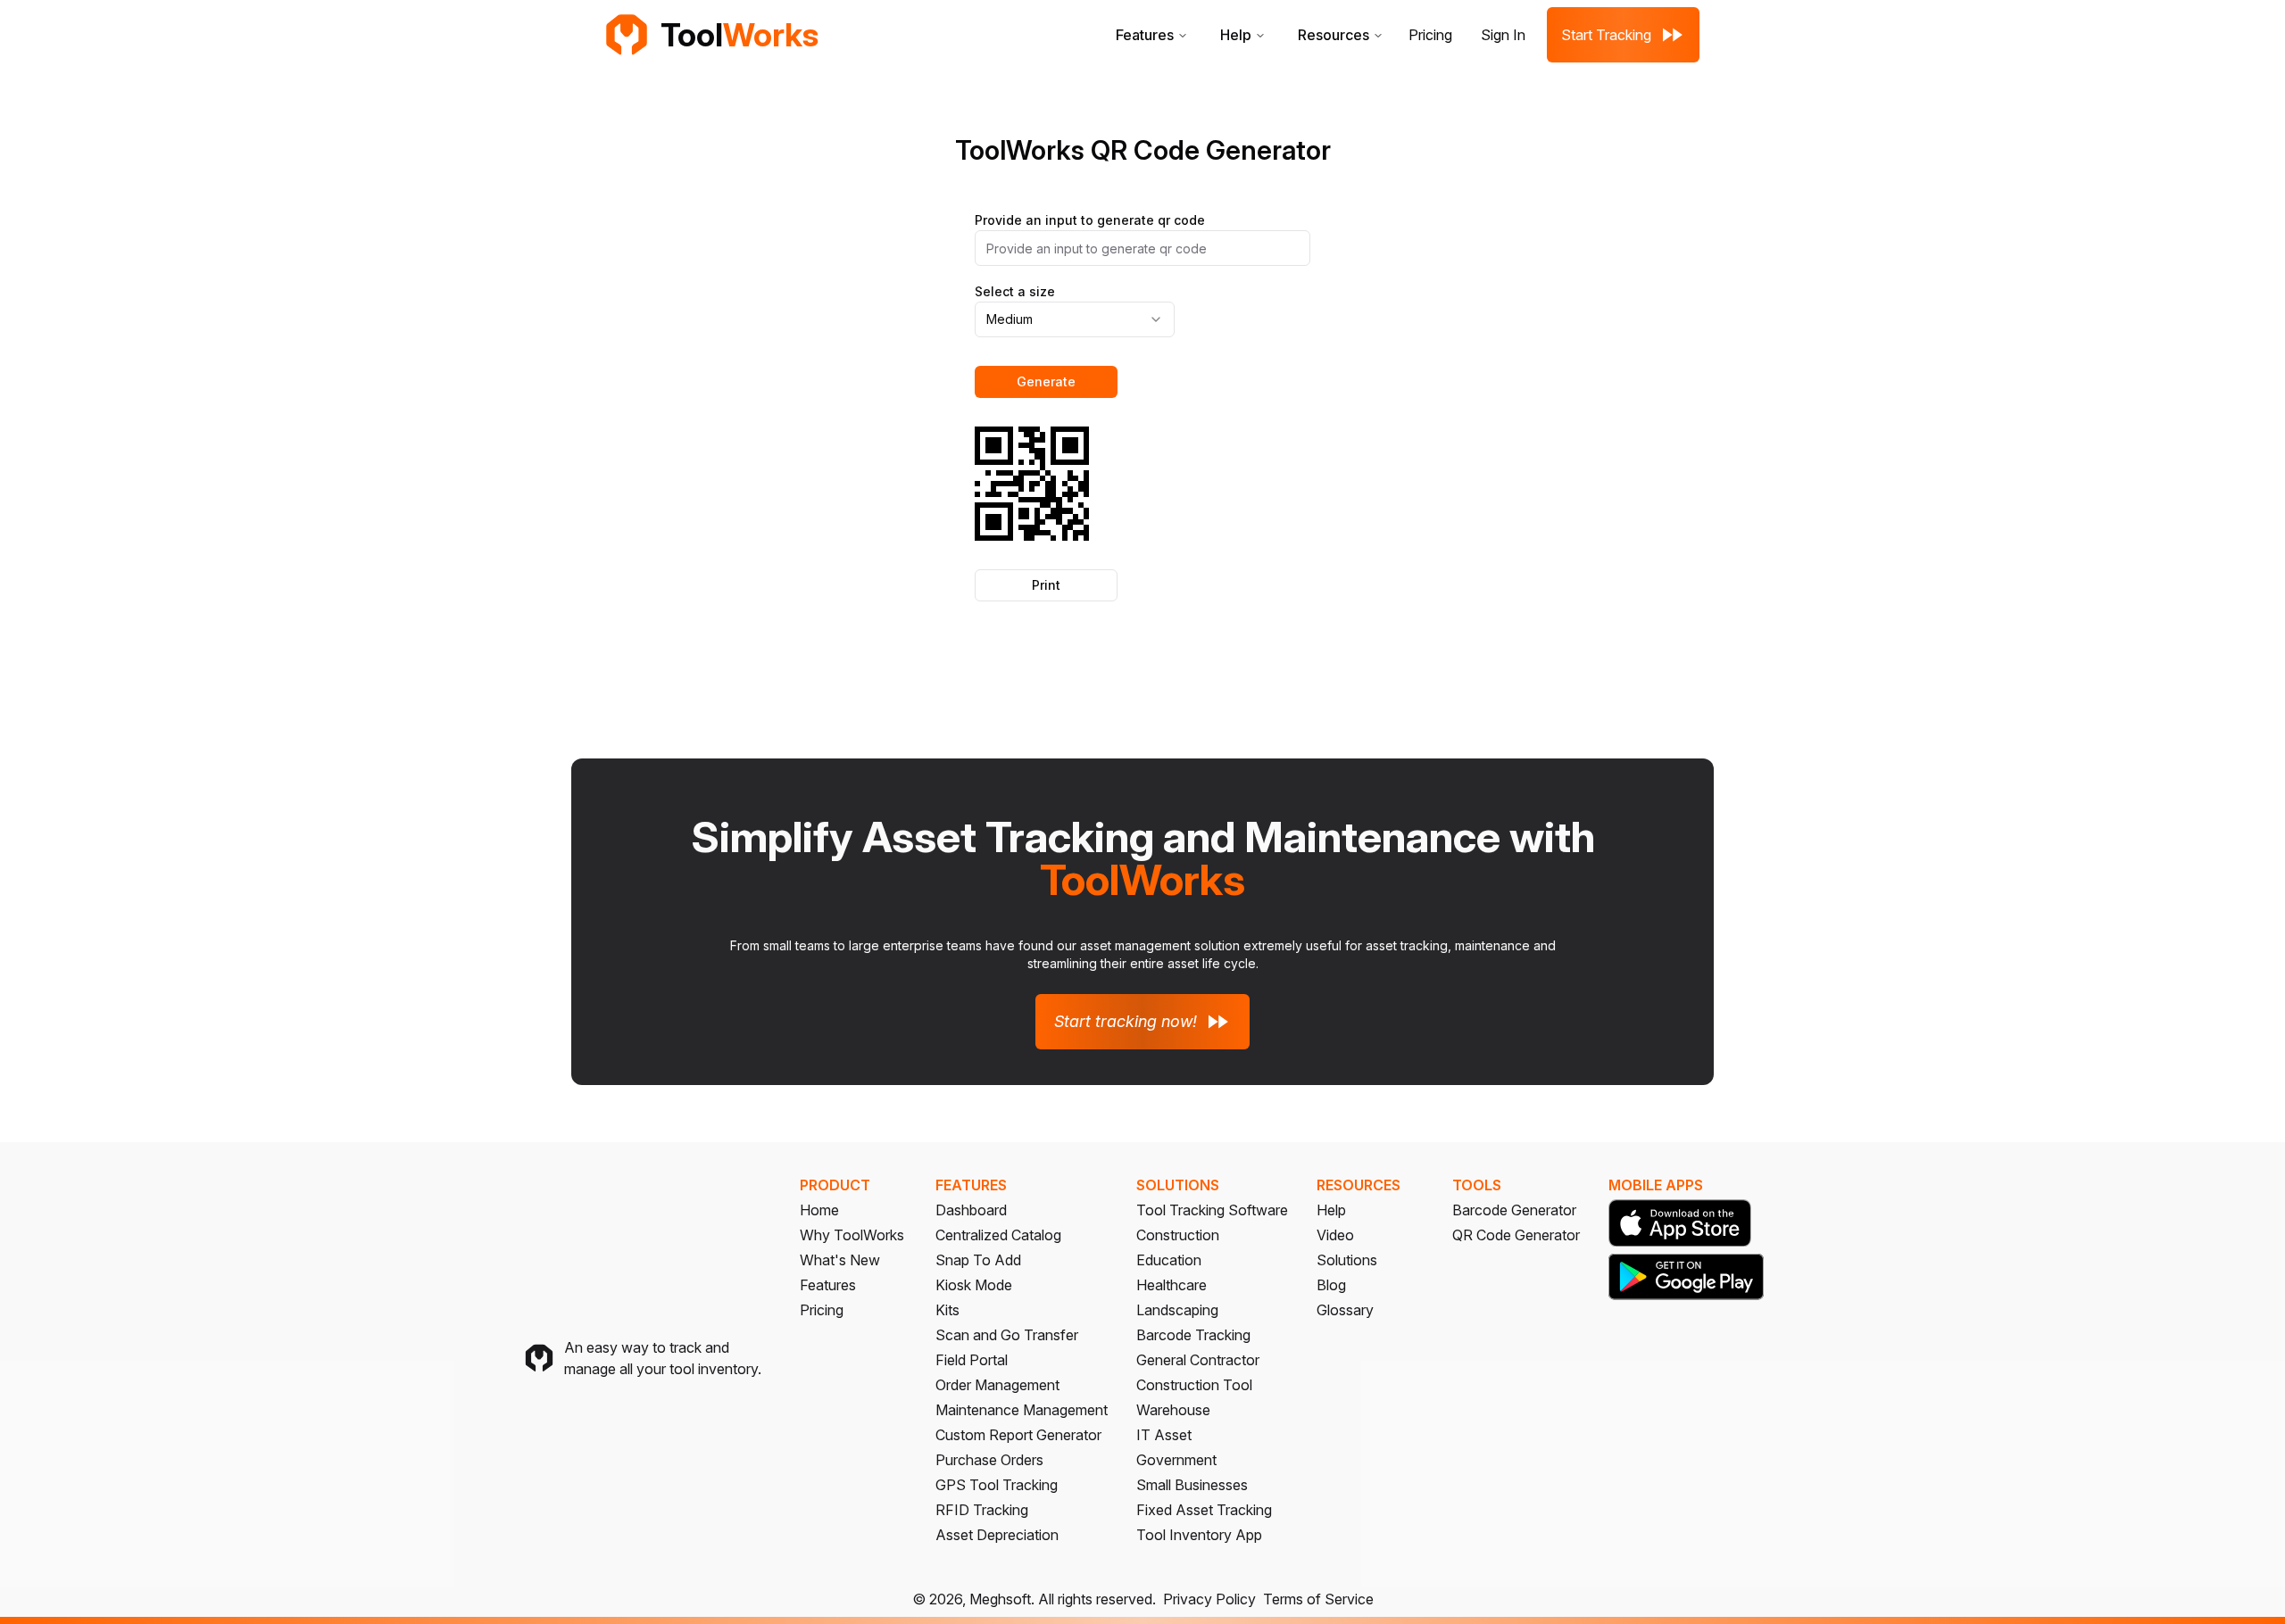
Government (1176, 1460)
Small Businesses (1192, 1485)
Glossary (1345, 1310)
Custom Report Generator (1018, 1435)
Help (1236, 35)
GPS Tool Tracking (997, 1485)
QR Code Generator (1516, 1235)
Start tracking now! (1126, 1021)
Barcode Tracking (1193, 1335)
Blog (1331, 1285)
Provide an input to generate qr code (1090, 220)
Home (819, 1210)
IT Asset (1164, 1435)
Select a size (1015, 291)
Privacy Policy (1209, 1599)
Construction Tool (1194, 1385)
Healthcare (1172, 1285)
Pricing (1430, 35)
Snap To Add (978, 1260)
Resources (1334, 35)
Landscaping (1177, 1310)
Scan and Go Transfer (1007, 1335)
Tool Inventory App (1199, 1535)
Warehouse (1173, 1410)
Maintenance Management (1022, 1410)
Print (1046, 585)
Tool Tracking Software (1212, 1210)
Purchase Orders (989, 1460)
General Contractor (1198, 1360)
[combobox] (1075, 319)
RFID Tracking (982, 1510)
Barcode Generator (1514, 1210)
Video (1335, 1235)
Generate (1046, 381)
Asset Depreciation (997, 1535)
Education (1169, 1260)
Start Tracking (1606, 35)
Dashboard (971, 1210)
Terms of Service (1318, 1599)
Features (1145, 35)
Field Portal (972, 1360)
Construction (1178, 1235)
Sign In (1503, 35)
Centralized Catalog (998, 1235)
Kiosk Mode (974, 1285)
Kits (947, 1310)
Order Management (997, 1385)
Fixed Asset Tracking (1204, 1510)
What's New (840, 1260)
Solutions (1347, 1260)
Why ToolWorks (852, 1235)
